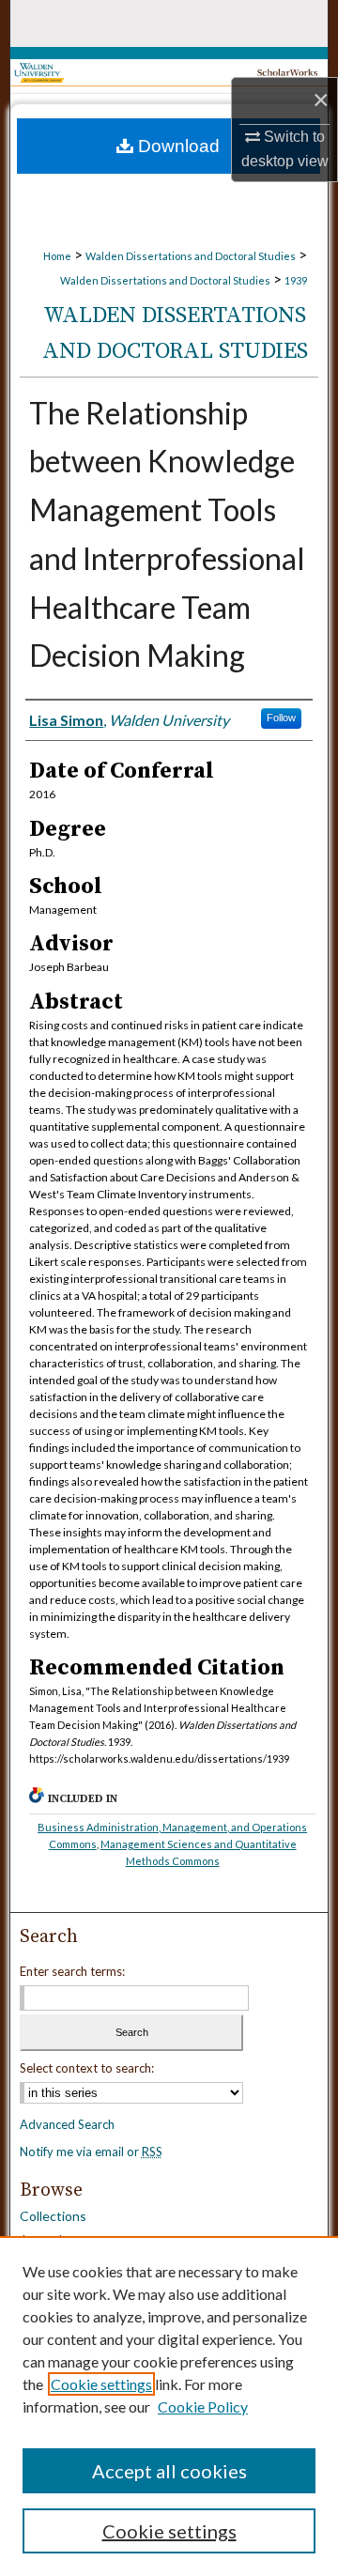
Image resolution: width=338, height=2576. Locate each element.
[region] (169, 2406)
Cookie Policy (203, 2406)
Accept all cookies (169, 2471)
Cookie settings (101, 2384)
